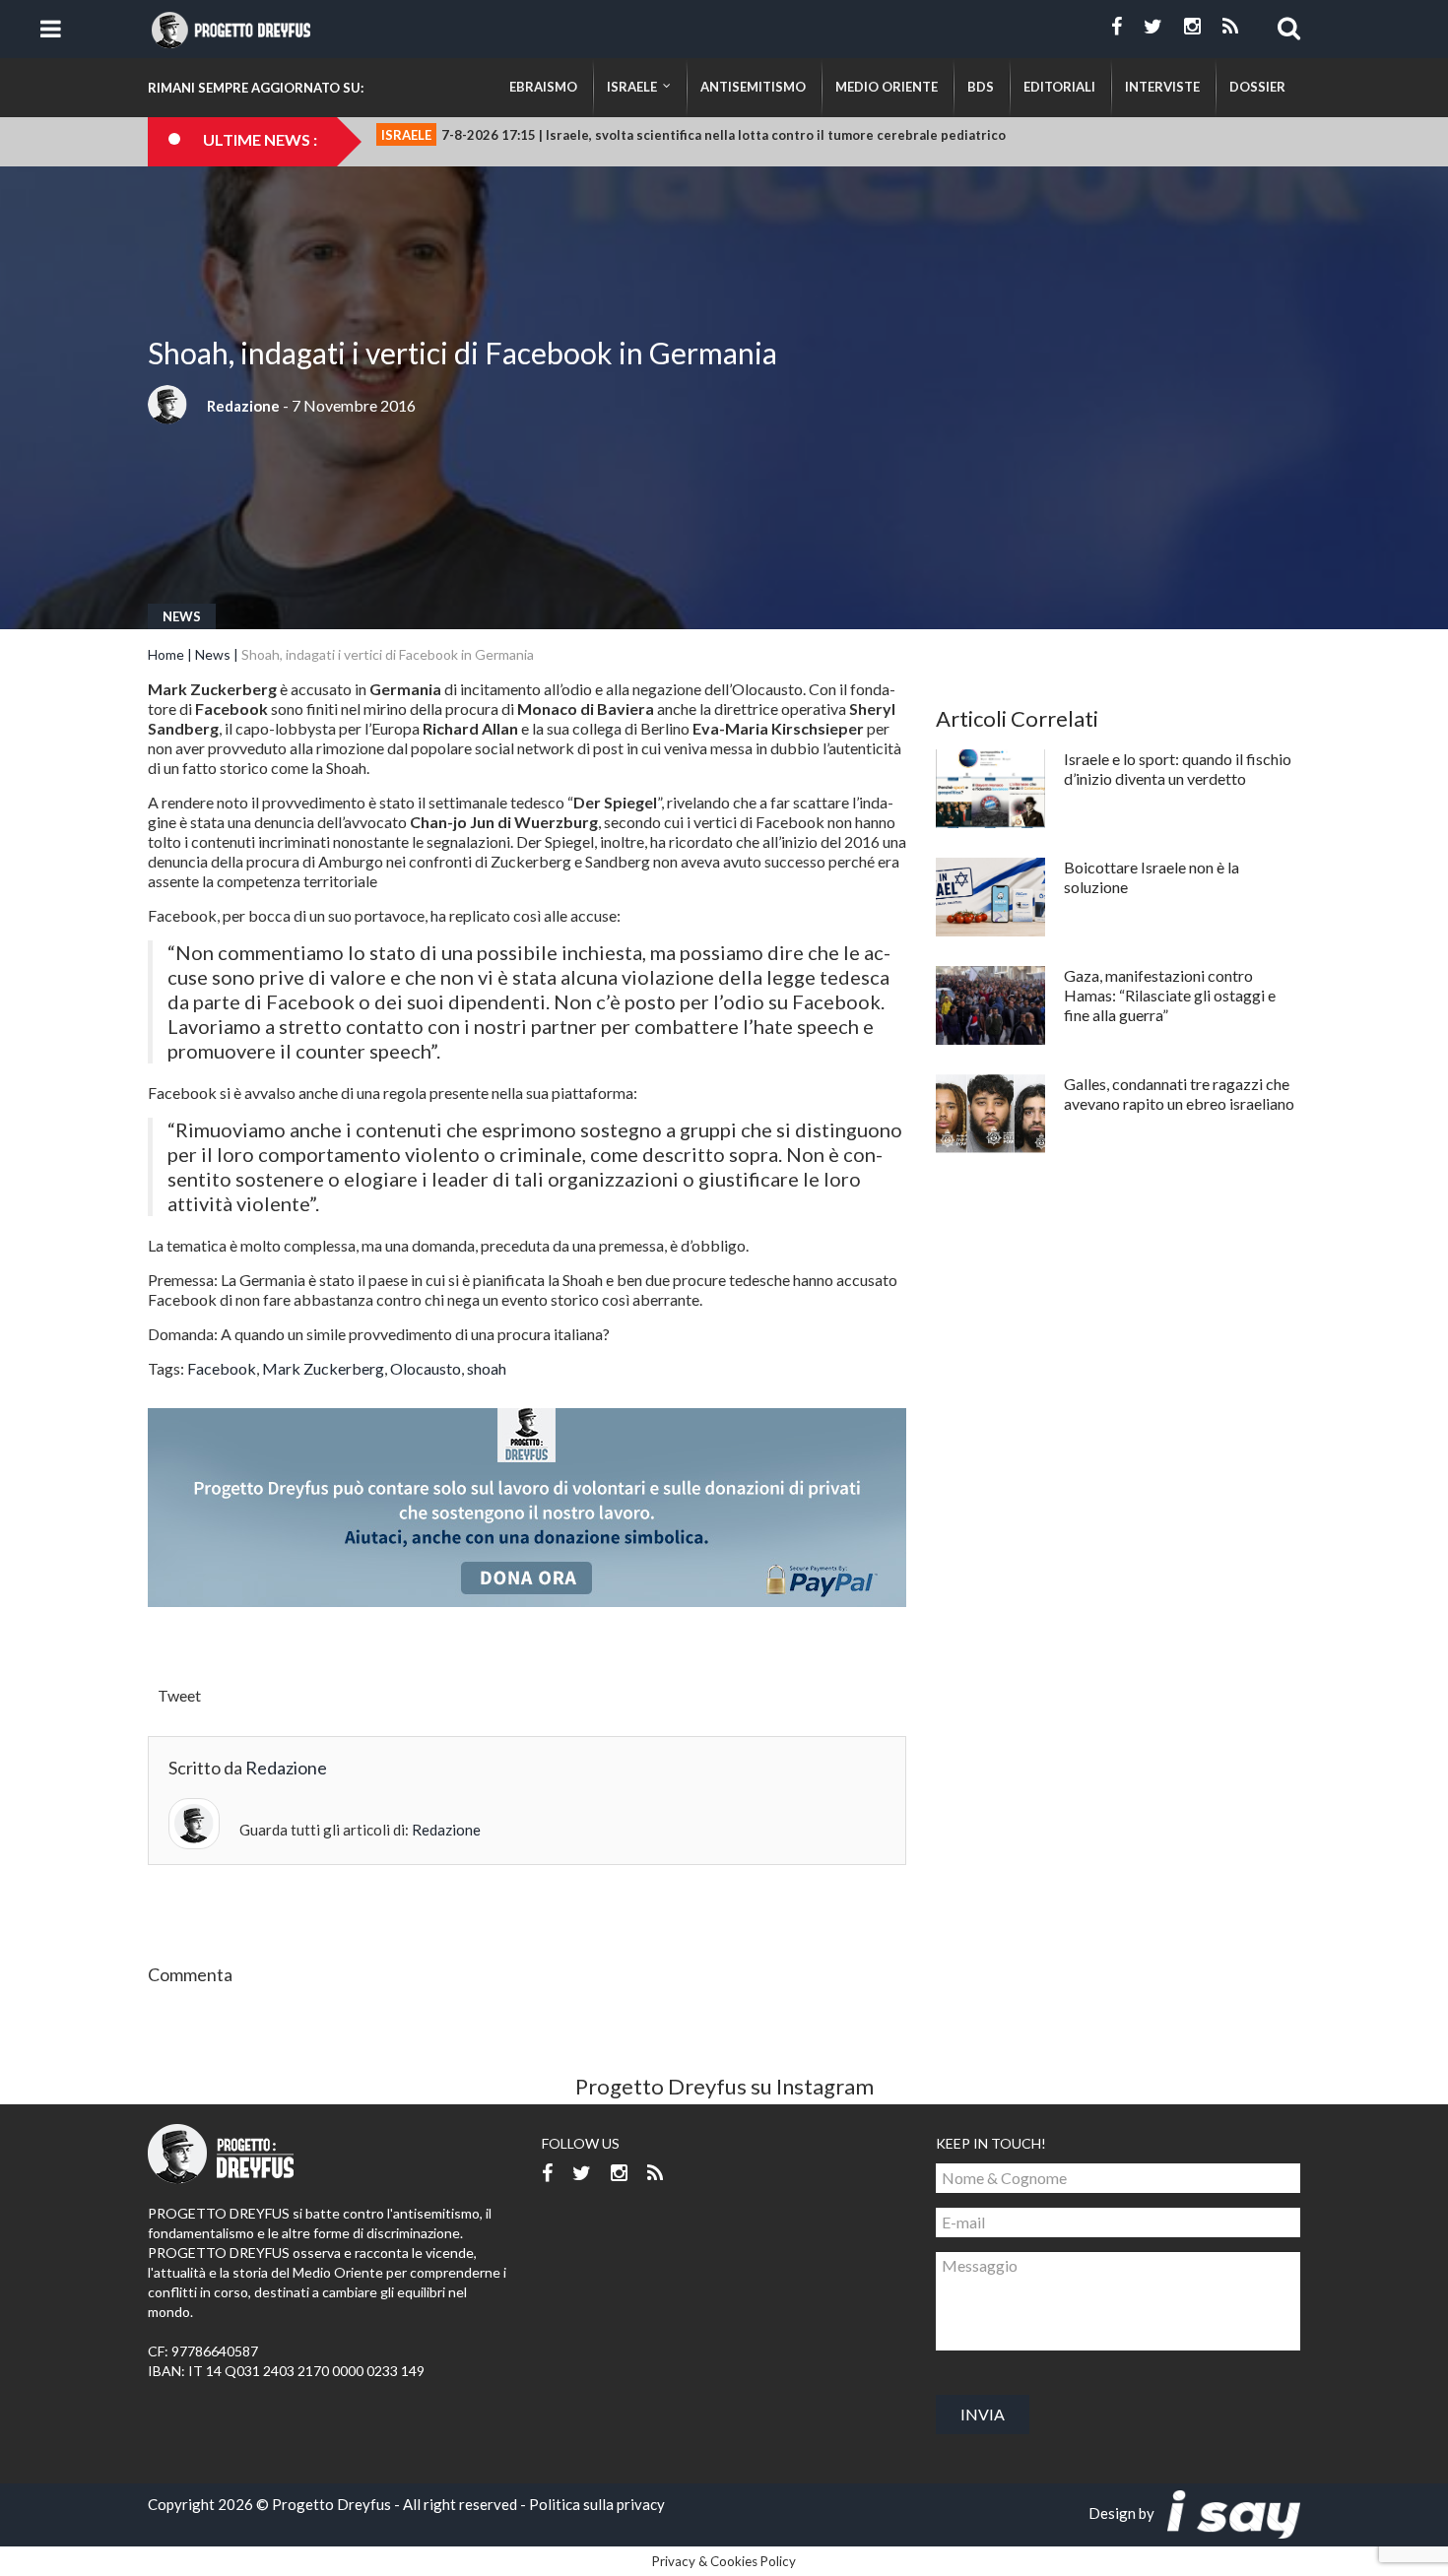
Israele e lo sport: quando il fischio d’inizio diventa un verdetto (1178, 769)
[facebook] (1117, 27)
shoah (487, 1368)
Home (166, 654)
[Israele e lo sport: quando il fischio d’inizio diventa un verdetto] (990, 789)
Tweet (179, 1695)
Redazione (243, 406)
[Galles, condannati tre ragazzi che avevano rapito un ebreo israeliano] (990, 1114)
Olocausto (426, 1368)
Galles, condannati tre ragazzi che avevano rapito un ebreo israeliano (1179, 1094)
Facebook (222, 1368)
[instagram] (1192, 27)
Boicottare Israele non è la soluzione (1152, 877)
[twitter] (1153, 27)
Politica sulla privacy (597, 2504)
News (182, 616)
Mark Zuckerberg (323, 1368)
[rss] (1230, 27)
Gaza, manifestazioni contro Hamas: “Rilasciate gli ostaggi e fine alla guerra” (1170, 995)
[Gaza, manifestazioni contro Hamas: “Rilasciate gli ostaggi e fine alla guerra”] (990, 1005)
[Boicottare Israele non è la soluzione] (990, 897)
